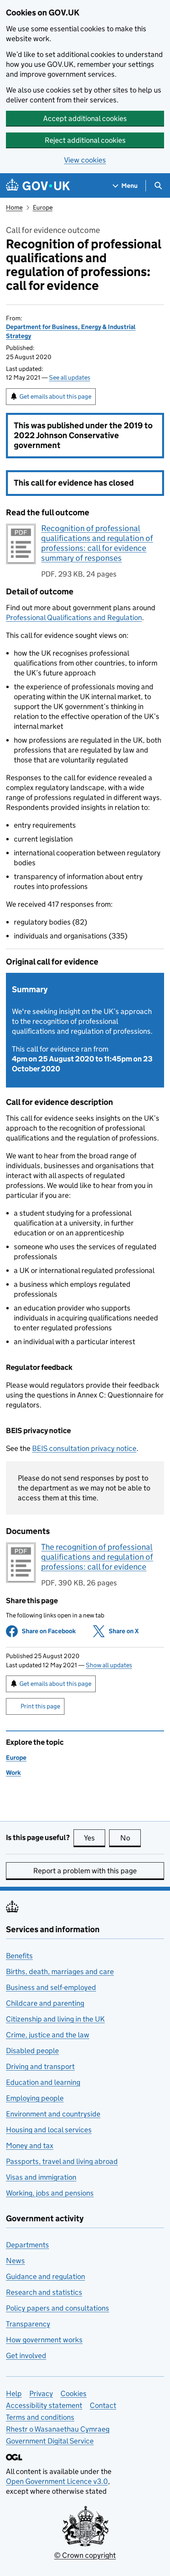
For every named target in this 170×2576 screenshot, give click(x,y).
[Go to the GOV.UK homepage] (38, 186)
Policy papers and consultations (58, 2308)
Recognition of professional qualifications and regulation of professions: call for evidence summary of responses (97, 543)
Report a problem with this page (85, 1871)
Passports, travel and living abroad (62, 2161)
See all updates (70, 377)
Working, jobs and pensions (50, 2193)
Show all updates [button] (109, 1665)
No (130, 1838)
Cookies (74, 2393)
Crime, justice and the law (48, 2035)
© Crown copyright (85, 2555)
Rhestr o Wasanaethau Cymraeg (58, 2429)
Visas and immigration (41, 2177)
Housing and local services (49, 2130)
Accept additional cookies (85, 118)
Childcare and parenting (45, 2003)
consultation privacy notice (84, 1448)
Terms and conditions (40, 2417)
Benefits (19, 1956)
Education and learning (43, 2082)
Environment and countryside (53, 2114)
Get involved (26, 2356)
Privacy (41, 2393)
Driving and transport (40, 2066)
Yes (94, 1838)
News (15, 2261)
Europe (43, 207)
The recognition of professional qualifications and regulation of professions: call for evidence (97, 1557)
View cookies (85, 160)
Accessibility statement (44, 2405)
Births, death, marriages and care (60, 1972)
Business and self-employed (51, 1987)
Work (13, 1773)
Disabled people (32, 2051)
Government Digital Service (50, 2441)
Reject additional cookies (85, 140)
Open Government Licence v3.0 (57, 2481)
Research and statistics (44, 2292)
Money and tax (30, 2146)
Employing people (35, 2098)
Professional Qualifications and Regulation (74, 618)
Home (14, 207)
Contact (103, 2405)
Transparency (28, 2324)
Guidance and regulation (45, 2276)
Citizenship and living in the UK (55, 2019)
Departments (27, 2245)
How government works (44, 2340)
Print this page (40, 1706)
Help (14, 2393)
